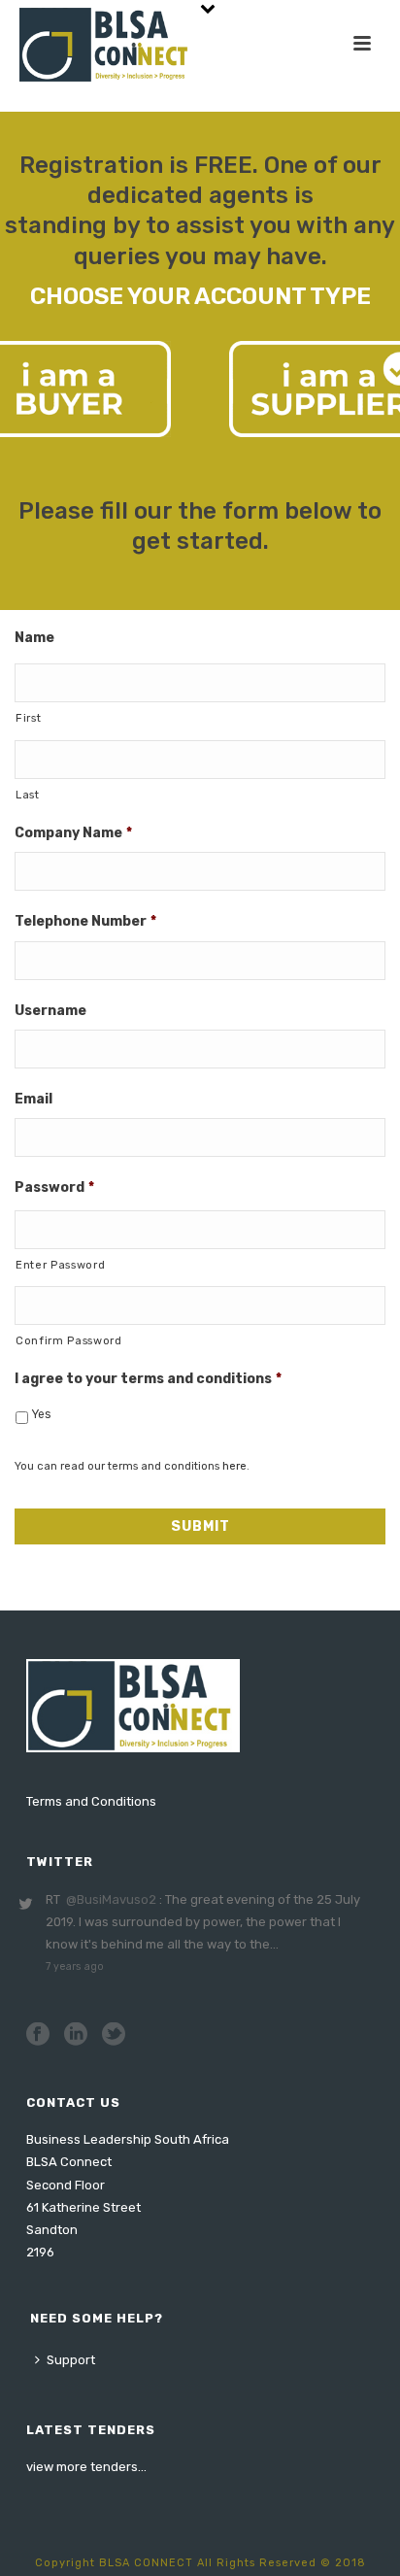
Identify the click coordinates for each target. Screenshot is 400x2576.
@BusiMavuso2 (111, 1899)
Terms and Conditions (91, 1801)
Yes (41, 1414)
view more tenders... (86, 2467)
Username (50, 1011)
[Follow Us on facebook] (38, 2035)
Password (54, 1187)
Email (33, 1099)
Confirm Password (69, 1340)
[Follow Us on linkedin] (76, 2035)
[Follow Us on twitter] (114, 2035)
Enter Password (60, 1265)
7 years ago (75, 1966)
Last (28, 795)
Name (34, 638)
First (28, 718)
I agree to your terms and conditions (148, 1379)
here (234, 1466)
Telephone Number (85, 921)
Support (71, 2360)
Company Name (73, 833)
